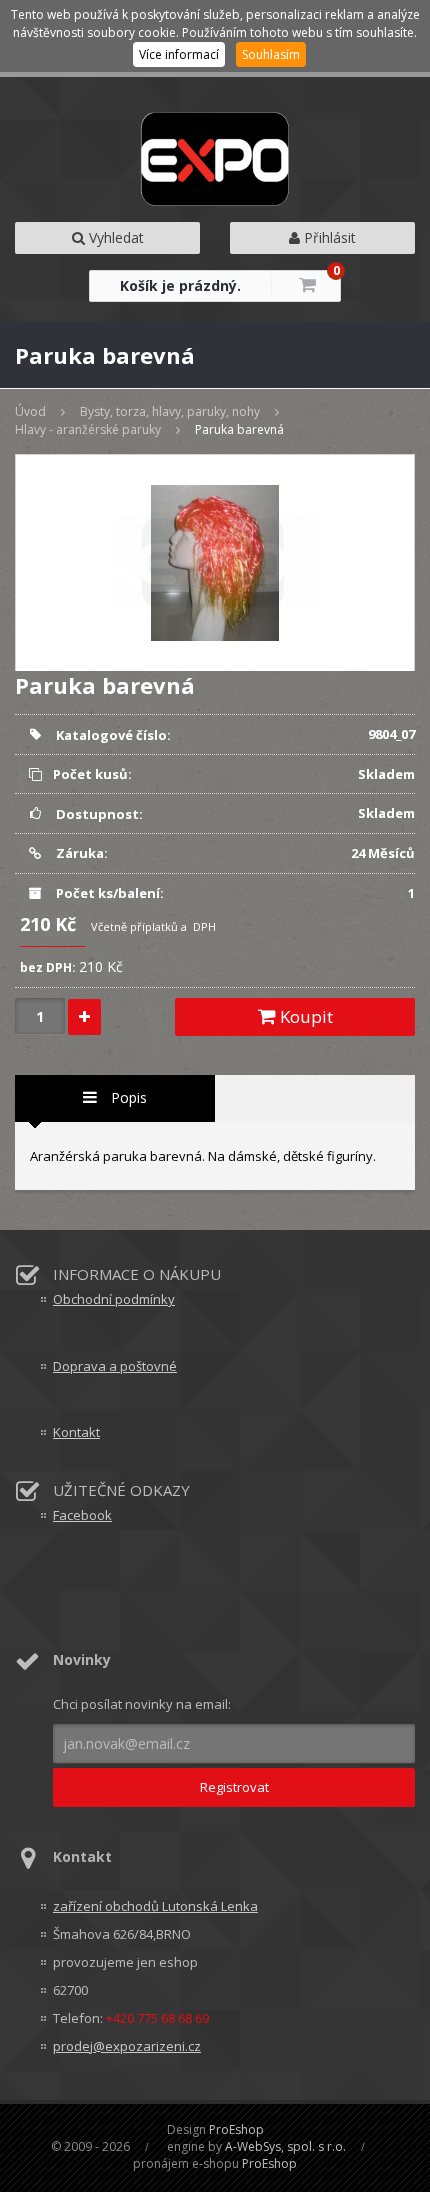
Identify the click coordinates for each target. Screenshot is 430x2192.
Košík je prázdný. (180, 285)
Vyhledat (114, 237)
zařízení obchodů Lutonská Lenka (155, 1906)
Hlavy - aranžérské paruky (88, 429)
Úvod (30, 411)
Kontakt (76, 1432)
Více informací (179, 54)
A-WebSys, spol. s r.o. (285, 2146)
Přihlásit (328, 237)
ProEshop (236, 2129)
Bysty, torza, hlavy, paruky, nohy (170, 411)
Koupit (304, 1016)
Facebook (82, 1515)
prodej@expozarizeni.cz (127, 2046)
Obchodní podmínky (114, 1299)
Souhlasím (271, 54)
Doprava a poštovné (115, 1366)
